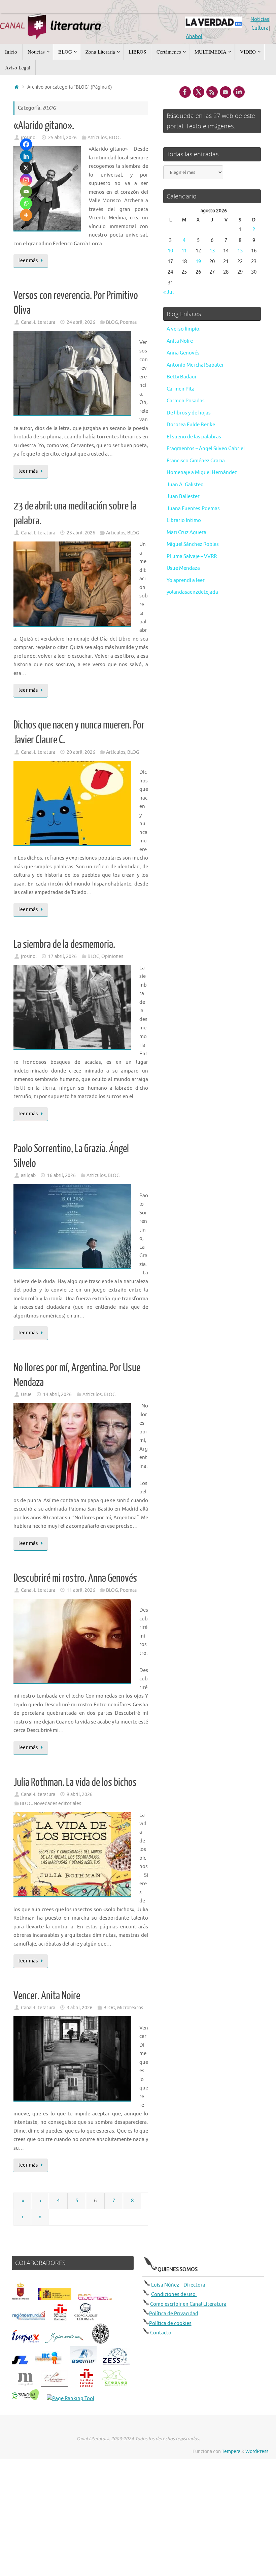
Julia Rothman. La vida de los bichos (75, 1782)
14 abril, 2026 (57, 1394)
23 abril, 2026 (81, 533)
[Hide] (23, 227)
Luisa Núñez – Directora (178, 2285)
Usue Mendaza (183, 568)
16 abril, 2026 (61, 1175)
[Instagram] (26, 180)
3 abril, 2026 (80, 2008)
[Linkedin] (26, 156)
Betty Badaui (181, 377)
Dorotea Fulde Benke (191, 425)
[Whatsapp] (26, 203)
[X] (26, 168)
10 (170, 251)
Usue (26, 1394)
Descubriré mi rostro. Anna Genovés (75, 1578)
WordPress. (257, 2451)
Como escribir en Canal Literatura (188, 2304)
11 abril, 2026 (81, 1590)
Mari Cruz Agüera (186, 533)
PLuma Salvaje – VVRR (192, 556)
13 (212, 251)
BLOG (115, 138)
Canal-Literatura (38, 322)
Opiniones (112, 956)
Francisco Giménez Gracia (196, 461)
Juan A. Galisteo (185, 485)
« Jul (168, 292)
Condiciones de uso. (174, 2294)
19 (198, 262)
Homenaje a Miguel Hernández (202, 473)
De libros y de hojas (189, 413)
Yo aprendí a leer (186, 580)
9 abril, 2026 (80, 1794)
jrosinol (29, 956)
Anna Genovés (183, 353)
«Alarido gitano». (44, 126)
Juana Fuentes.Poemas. (194, 509)
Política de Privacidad (174, 2314)
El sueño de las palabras (194, 437)
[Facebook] (26, 144)
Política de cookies (170, 2323)
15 (240, 251)
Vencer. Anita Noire (47, 1996)
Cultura (260, 28)
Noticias (260, 19)
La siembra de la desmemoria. (64, 944)
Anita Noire (180, 341)
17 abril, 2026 (62, 956)
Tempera (231, 2451)
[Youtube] (226, 92)
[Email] (26, 192)
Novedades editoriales (57, 1804)
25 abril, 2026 (62, 138)
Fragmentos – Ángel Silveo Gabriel (206, 449)
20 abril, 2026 (81, 752)
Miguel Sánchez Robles (193, 544)
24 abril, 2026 (81, 322)
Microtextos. (131, 2008)
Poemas (128, 322)
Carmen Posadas (186, 401)
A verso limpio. (184, 329)
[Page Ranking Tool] (71, 2399)
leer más (28, 261)
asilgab (28, 1175)
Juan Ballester (183, 496)
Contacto (161, 2333)
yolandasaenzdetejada (192, 592)
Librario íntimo (184, 520)
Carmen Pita (181, 389)
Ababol (194, 37)
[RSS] (212, 92)
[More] (26, 215)
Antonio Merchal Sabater (195, 365)
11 (184, 251)
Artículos (97, 138)
